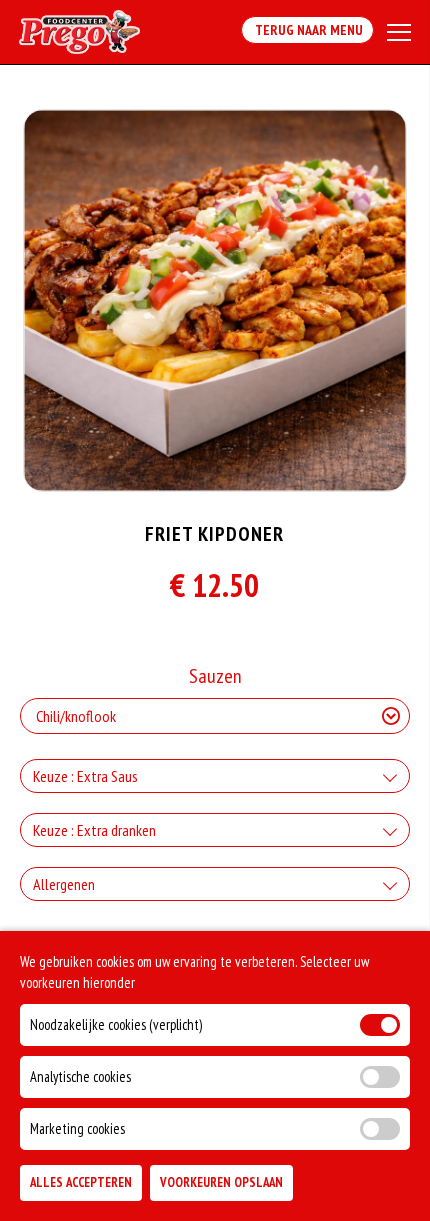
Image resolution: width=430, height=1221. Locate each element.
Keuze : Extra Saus (85, 776)
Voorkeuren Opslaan (221, 1182)
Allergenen (64, 884)
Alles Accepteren (81, 1182)
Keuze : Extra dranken (94, 830)
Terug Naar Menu (307, 30)
